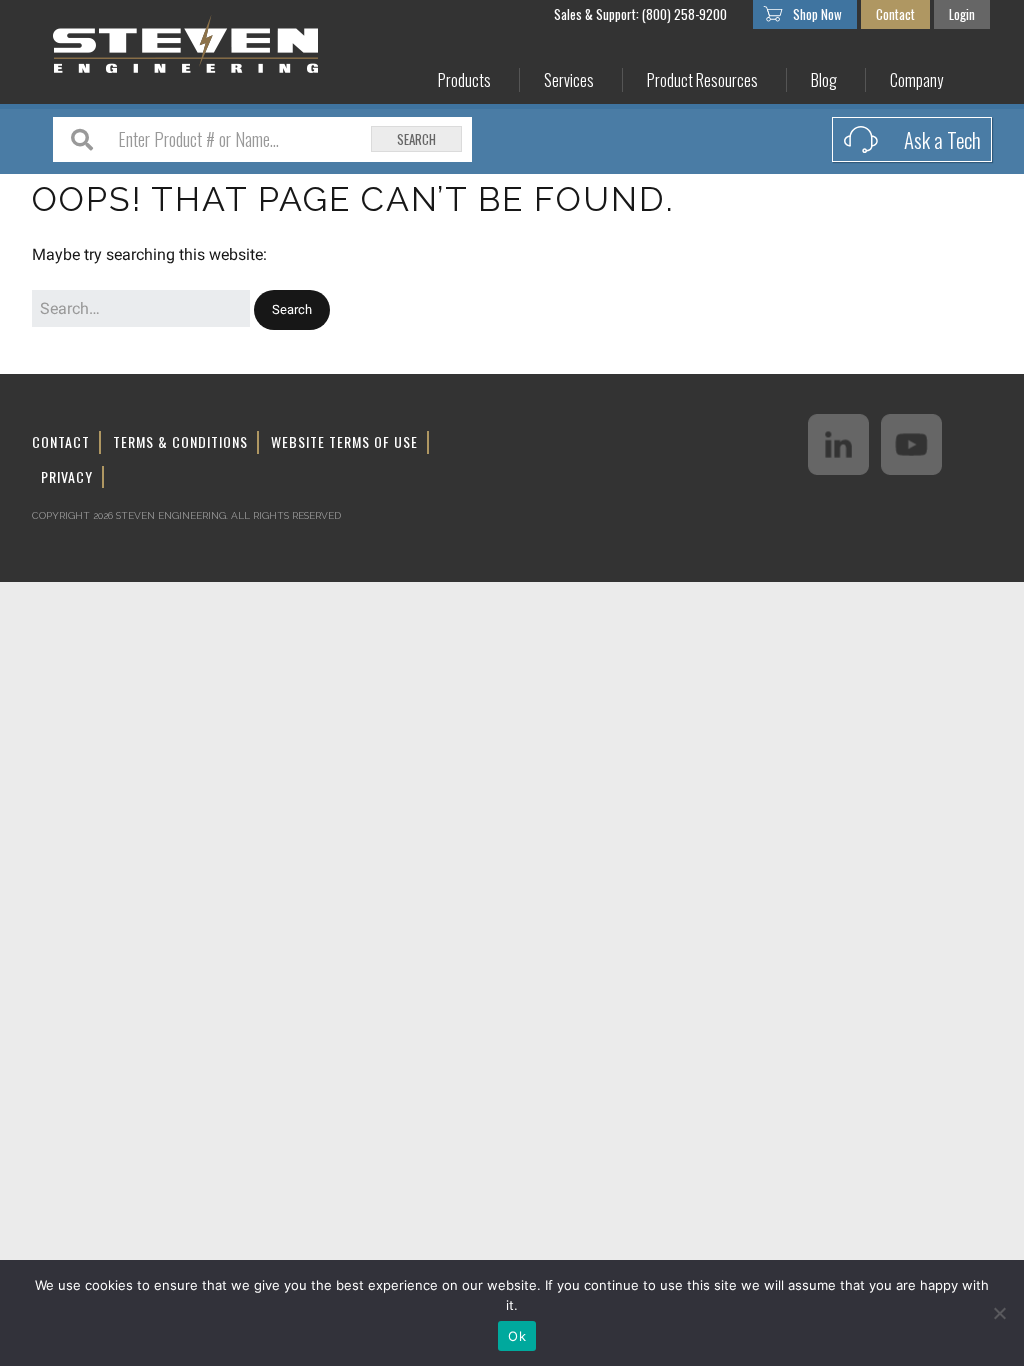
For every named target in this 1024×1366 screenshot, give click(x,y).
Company (916, 80)
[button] (292, 310)
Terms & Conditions (180, 441)
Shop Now (817, 14)
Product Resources (702, 80)
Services (569, 80)
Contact (895, 14)
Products (464, 80)
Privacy (67, 476)
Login (962, 14)
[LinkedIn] (838, 444)
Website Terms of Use (344, 441)
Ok (517, 1336)
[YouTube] (911, 444)
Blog (824, 80)
